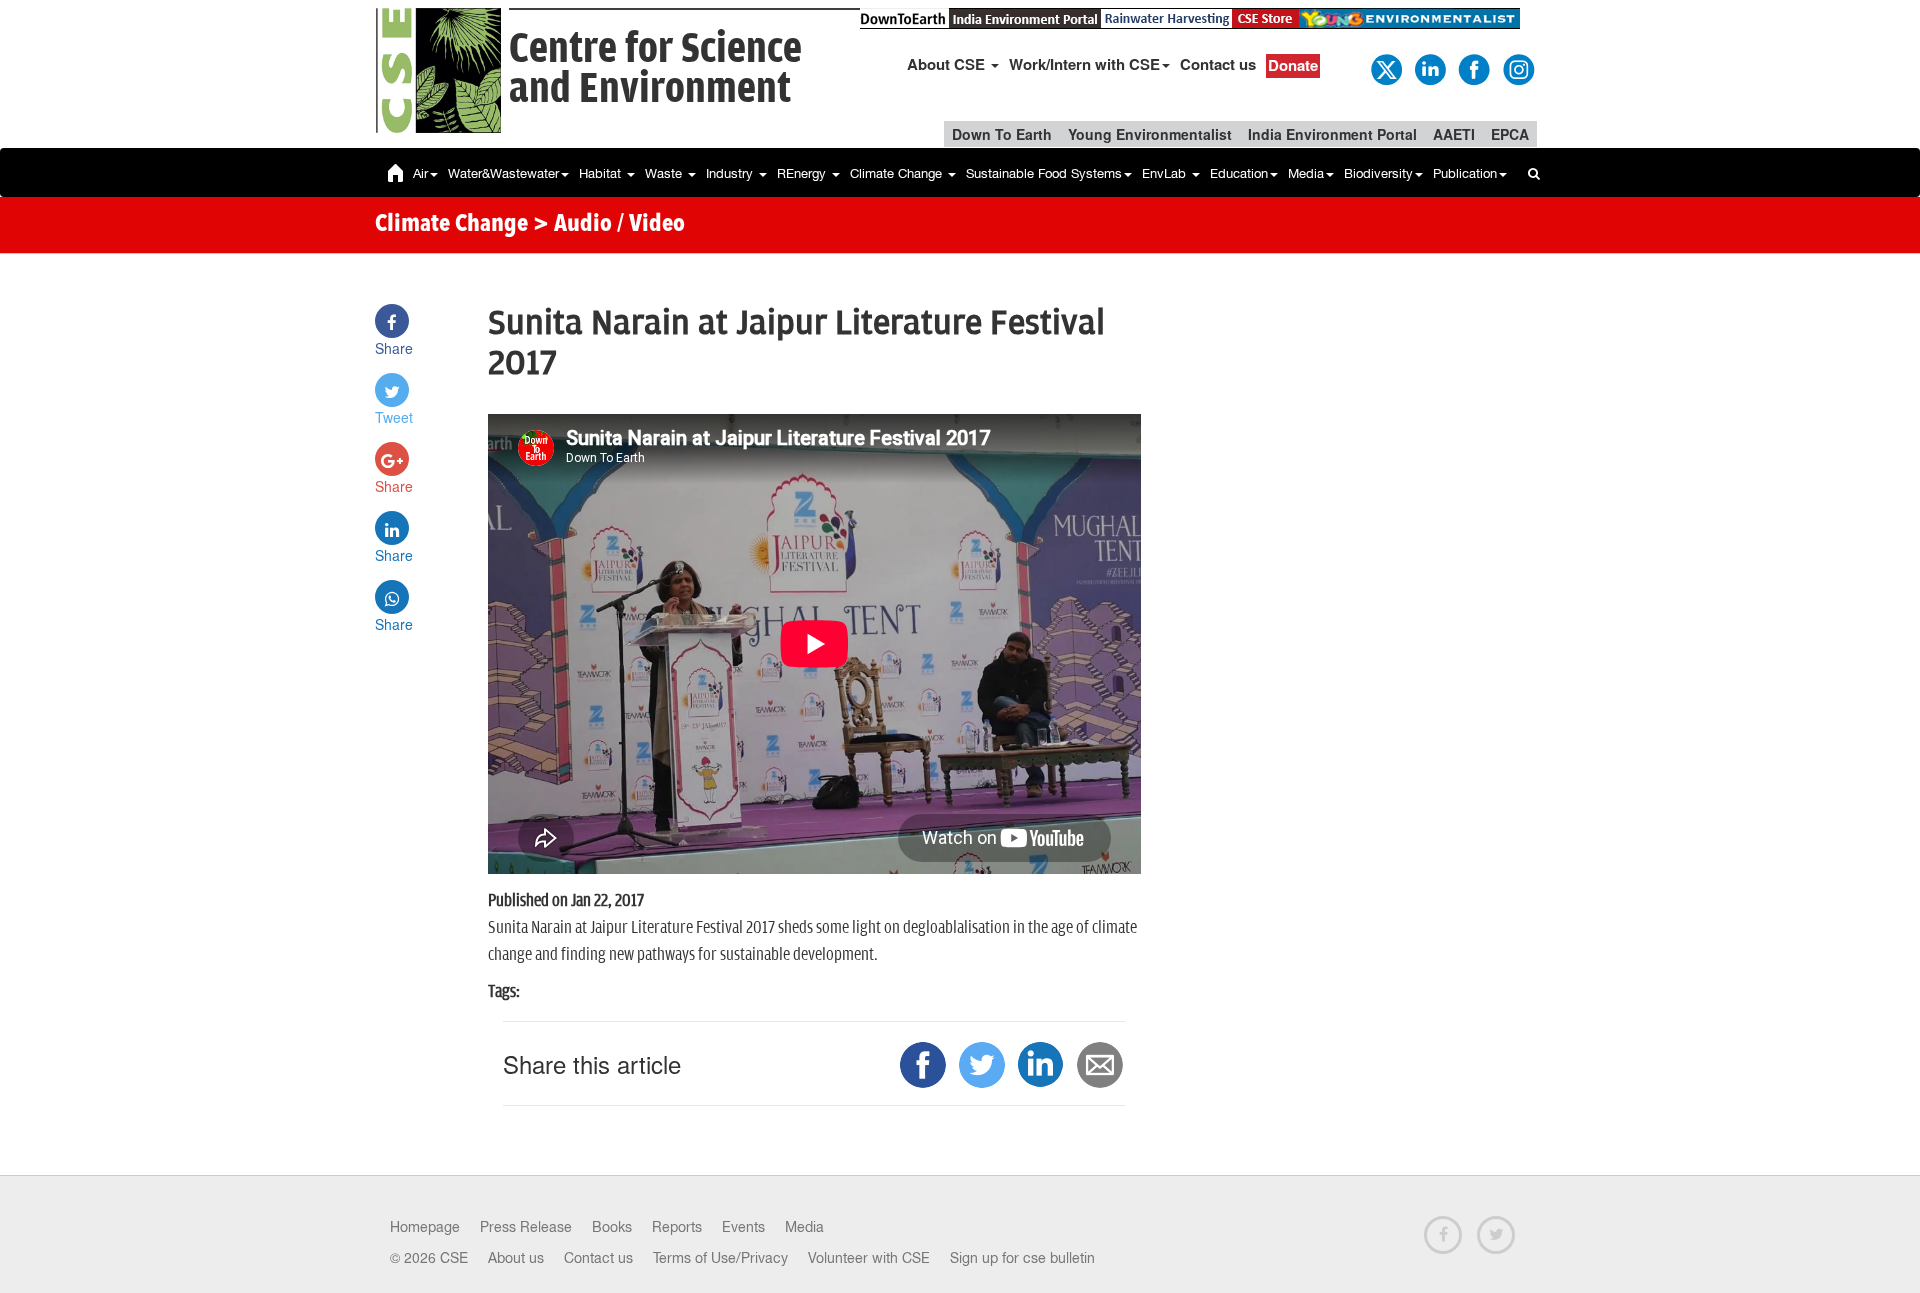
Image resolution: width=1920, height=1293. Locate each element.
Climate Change (898, 173)
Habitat (602, 173)
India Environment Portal (1332, 134)
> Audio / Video (609, 225)
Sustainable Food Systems (1044, 173)
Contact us (1218, 64)
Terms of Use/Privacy (720, 1258)
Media (1306, 173)
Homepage (425, 1227)
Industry (731, 173)
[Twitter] (1385, 68)
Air (420, 173)
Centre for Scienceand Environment (655, 69)
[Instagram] (1517, 68)
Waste (665, 173)
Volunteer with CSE (869, 1258)
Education (1239, 173)
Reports (677, 1227)
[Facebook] (1473, 68)
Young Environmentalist (1150, 134)
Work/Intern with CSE (1084, 64)
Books (612, 1227)
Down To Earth (1002, 134)
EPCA (1510, 134)
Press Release (526, 1227)
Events (743, 1227)
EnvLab (1166, 173)
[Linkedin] (1429, 68)
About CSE (948, 64)
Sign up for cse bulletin (1022, 1258)
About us (516, 1258)
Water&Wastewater (503, 173)
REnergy (803, 173)
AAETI (1454, 134)
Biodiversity (1378, 173)
